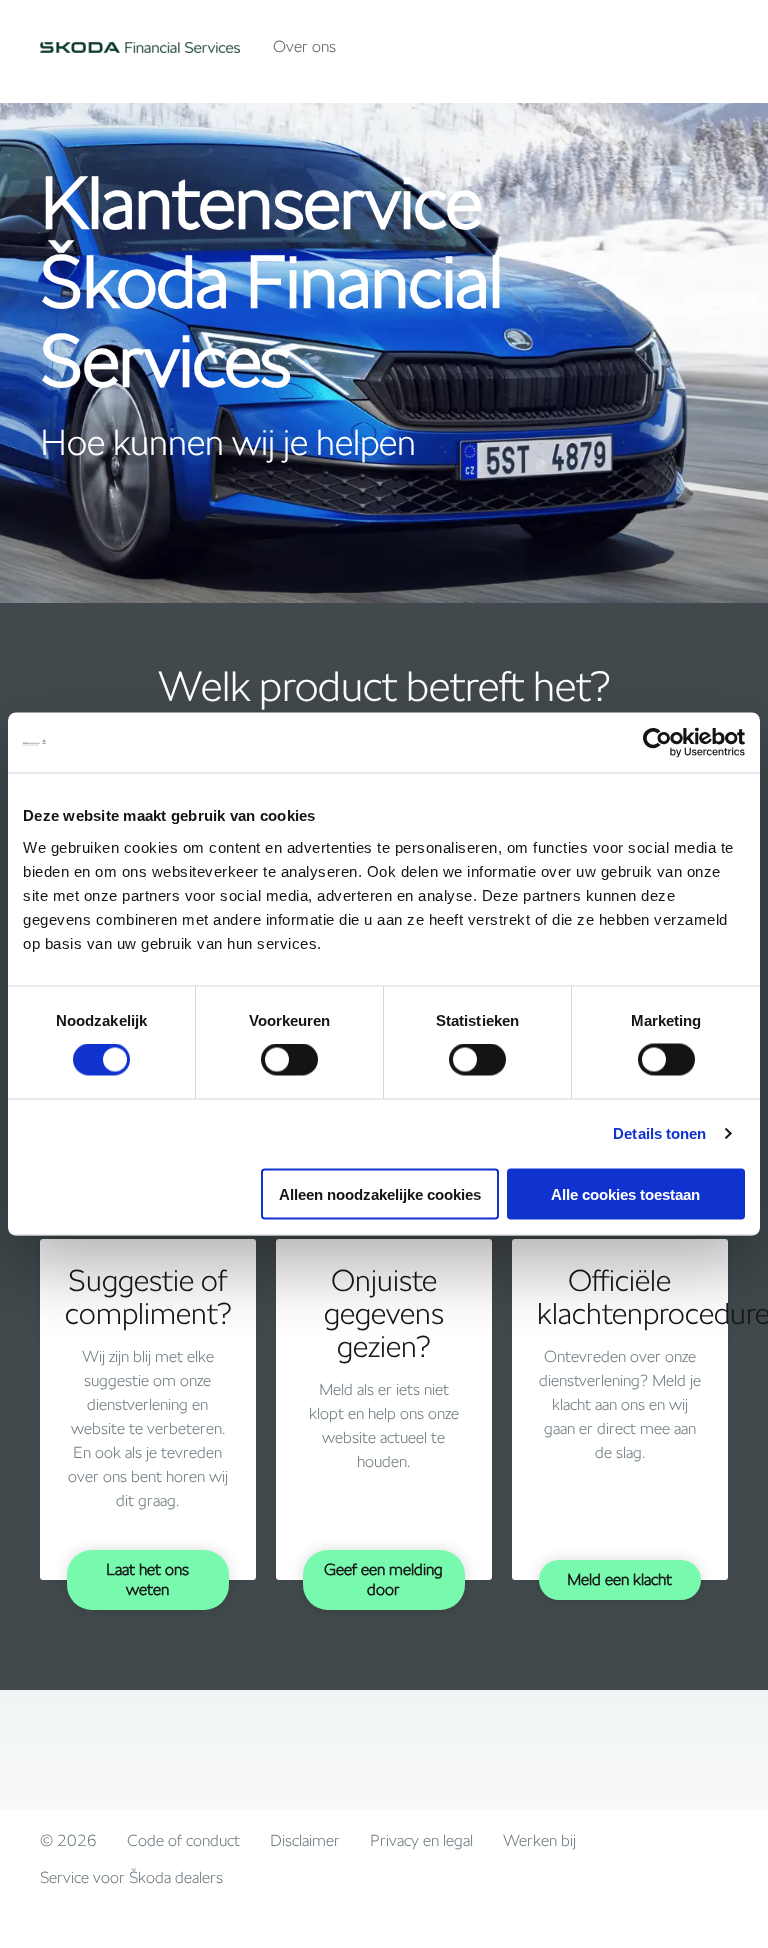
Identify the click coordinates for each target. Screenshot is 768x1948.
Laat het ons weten (147, 1579)
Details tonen (659, 1133)
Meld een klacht (619, 1579)
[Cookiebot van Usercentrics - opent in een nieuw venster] (657, 743)
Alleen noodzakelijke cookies (380, 1193)
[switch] (289, 1060)
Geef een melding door (383, 1579)
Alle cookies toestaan (625, 1193)
